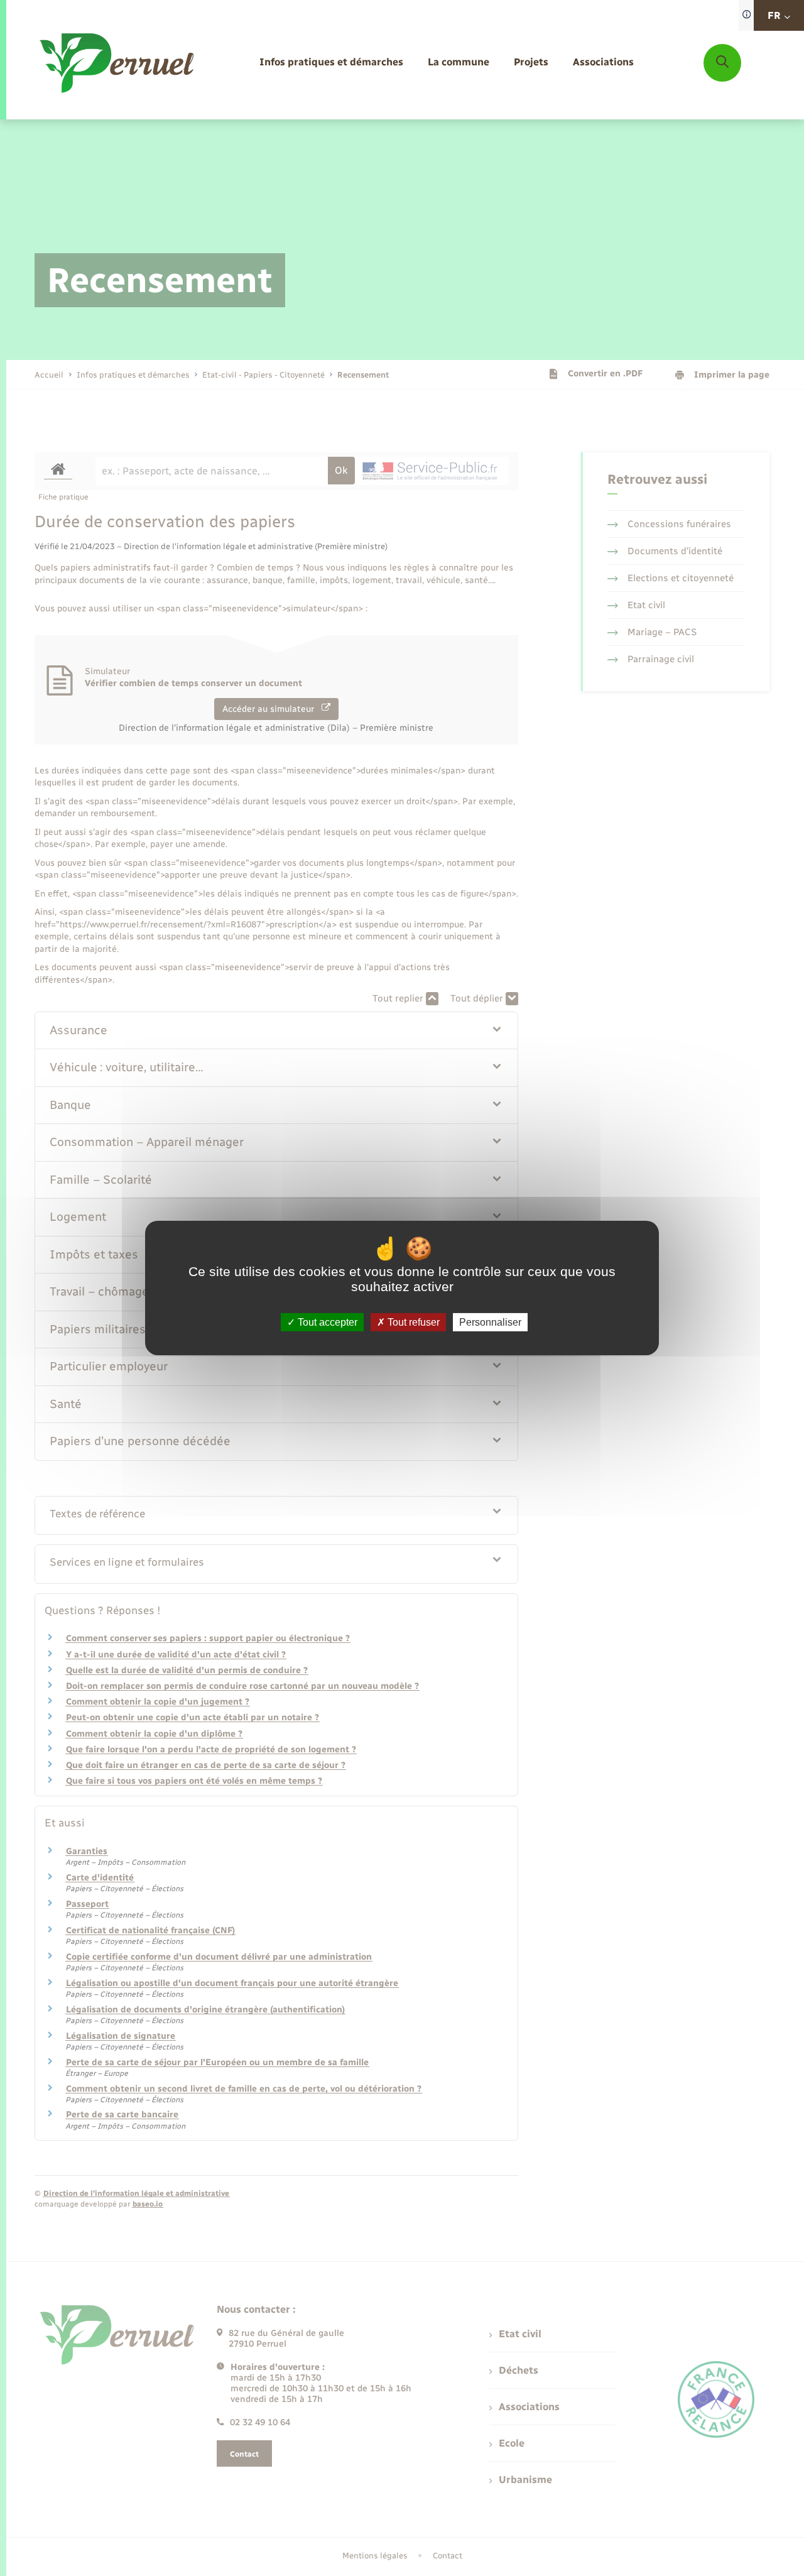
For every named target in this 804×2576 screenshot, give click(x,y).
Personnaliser (490, 1322)
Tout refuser (412, 1322)
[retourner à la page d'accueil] (118, 63)
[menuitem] (331, 63)
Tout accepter (326, 1322)
